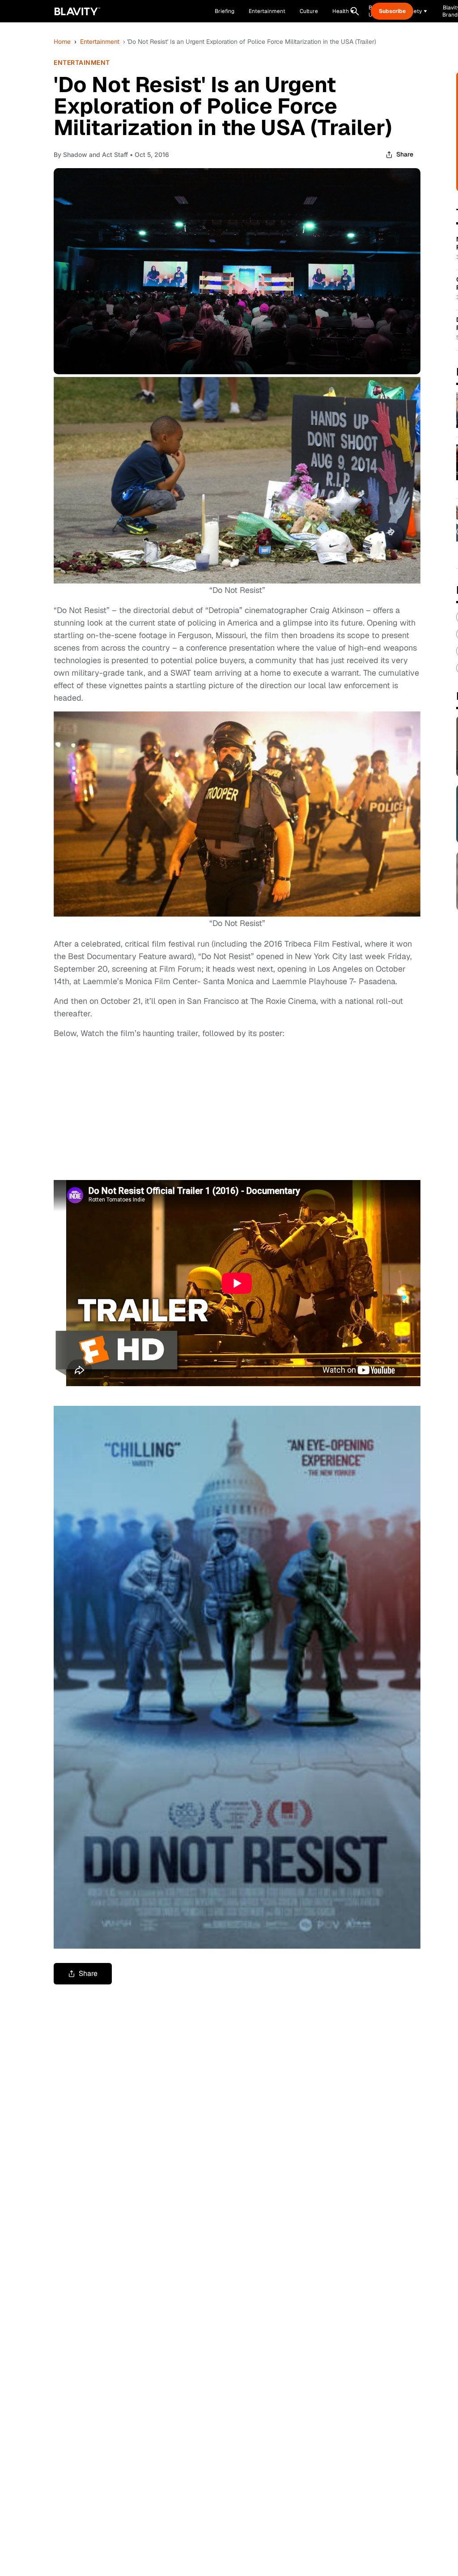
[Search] (355, 11)
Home (62, 42)
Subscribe (392, 11)
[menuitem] (343, 11)
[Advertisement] (121, 1108)
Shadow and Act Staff (95, 154)
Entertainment (100, 42)
